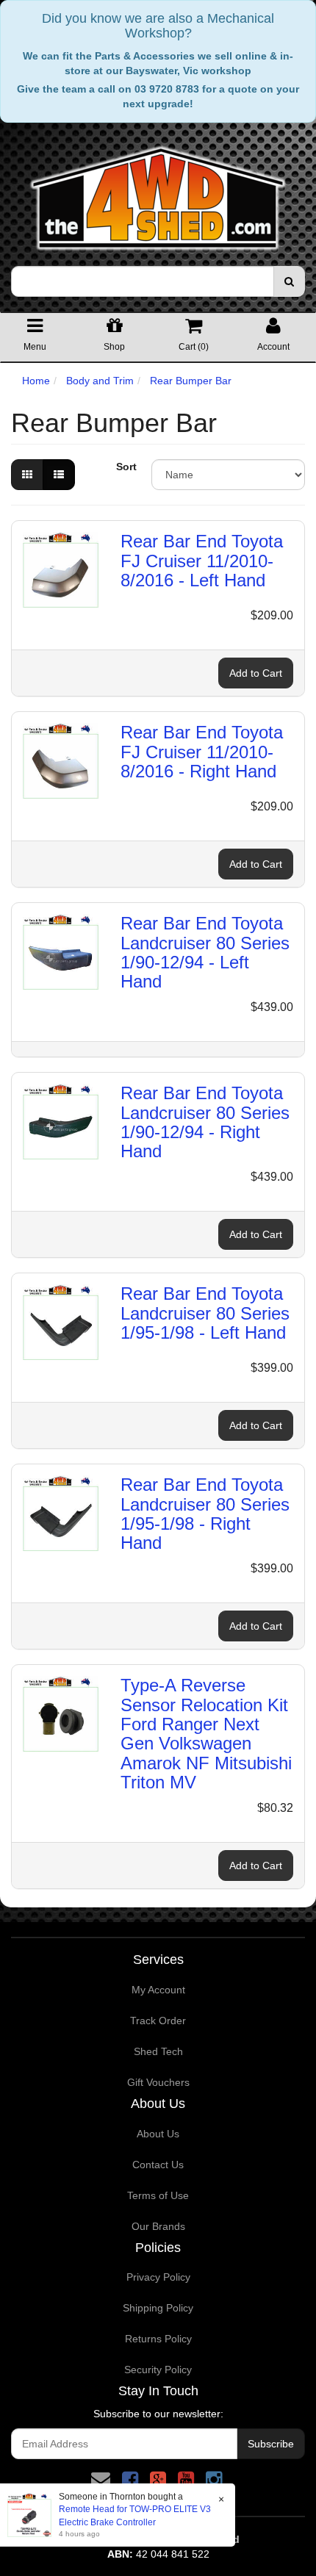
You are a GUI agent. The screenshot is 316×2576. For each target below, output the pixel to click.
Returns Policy (158, 2339)
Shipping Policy (158, 2308)
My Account (158, 1990)
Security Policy (158, 2370)
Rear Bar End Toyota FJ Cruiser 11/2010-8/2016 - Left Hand (202, 561)
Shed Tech (158, 2051)
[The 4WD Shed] (158, 193)
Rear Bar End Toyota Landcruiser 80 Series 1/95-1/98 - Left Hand (205, 1313)
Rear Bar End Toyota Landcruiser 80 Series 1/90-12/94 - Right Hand (205, 1122)
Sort (126, 467)
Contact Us (158, 2165)
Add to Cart (256, 673)
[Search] (289, 281)
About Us (158, 2134)
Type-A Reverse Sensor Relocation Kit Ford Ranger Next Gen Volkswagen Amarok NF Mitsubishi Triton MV (206, 1734)
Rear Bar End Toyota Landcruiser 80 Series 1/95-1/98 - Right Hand (205, 1514)
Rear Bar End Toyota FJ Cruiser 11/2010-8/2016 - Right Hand (202, 752)
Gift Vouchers (158, 2082)
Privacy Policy (158, 2277)
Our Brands (158, 2226)
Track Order (158, 2021)
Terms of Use (158, 2195)
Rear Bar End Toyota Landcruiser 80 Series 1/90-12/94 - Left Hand (205, 952)
